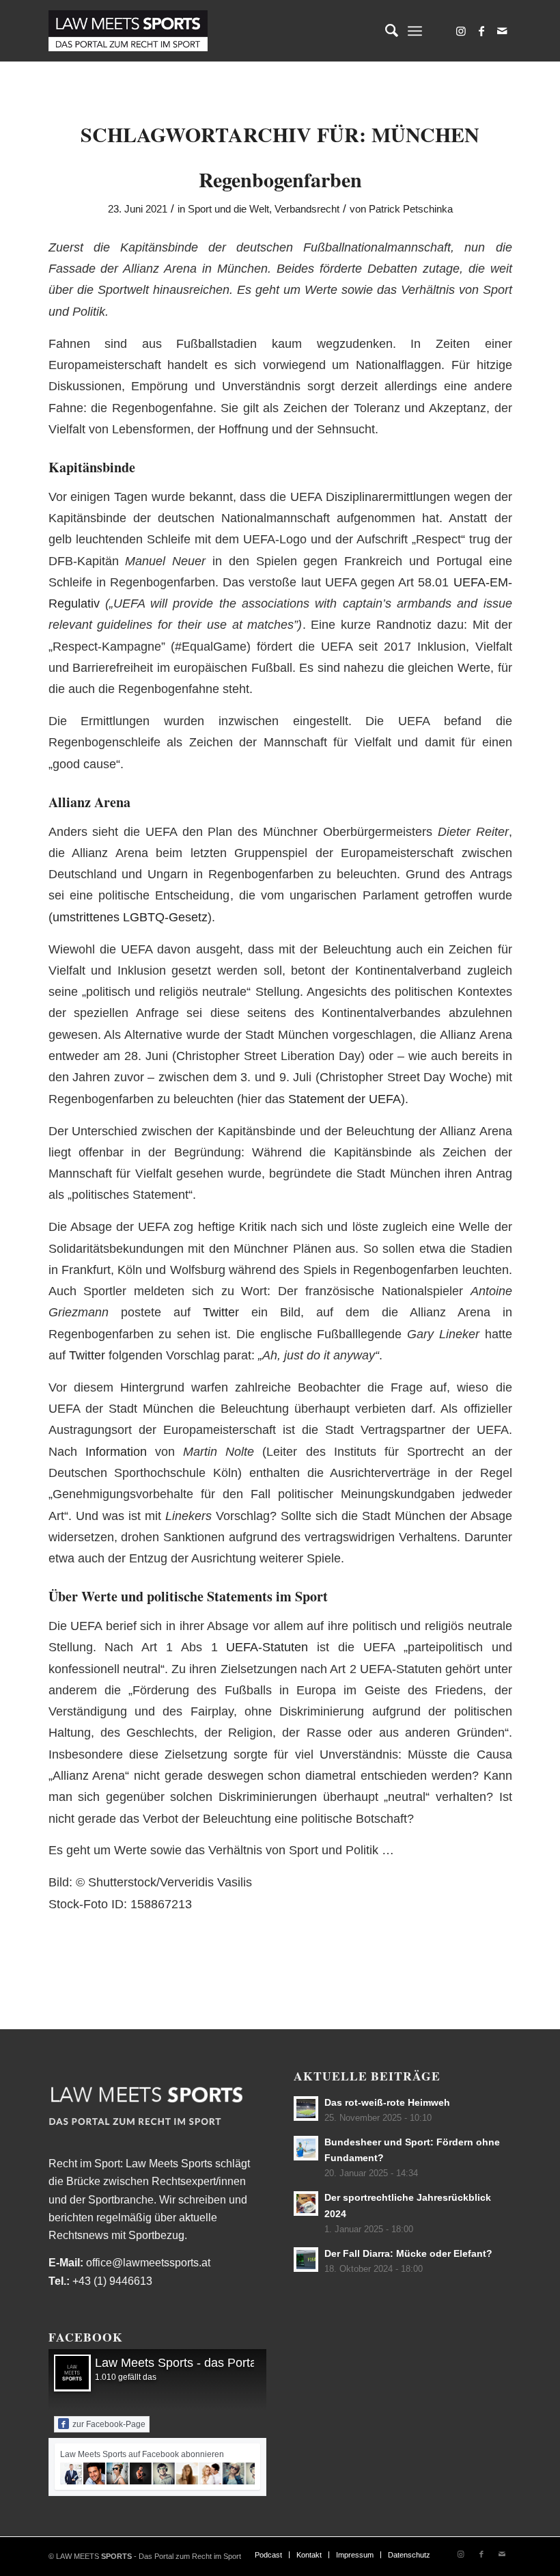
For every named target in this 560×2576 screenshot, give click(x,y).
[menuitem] (385, 31)
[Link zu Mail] (502, 31)
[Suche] (385, 31)
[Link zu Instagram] (461, 31)
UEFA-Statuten (267, 1647)
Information (116, 1451)
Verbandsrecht (307, 209)
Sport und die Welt (228, 209)
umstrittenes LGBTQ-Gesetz (130, 917)
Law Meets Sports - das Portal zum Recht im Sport (233, 2363)
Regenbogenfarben (280, 179)
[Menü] (415, 31)
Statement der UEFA (345, 1099)
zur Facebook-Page (109, 2424)
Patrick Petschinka (411, 209)
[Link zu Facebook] (481, 31)
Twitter (221, 1312)
